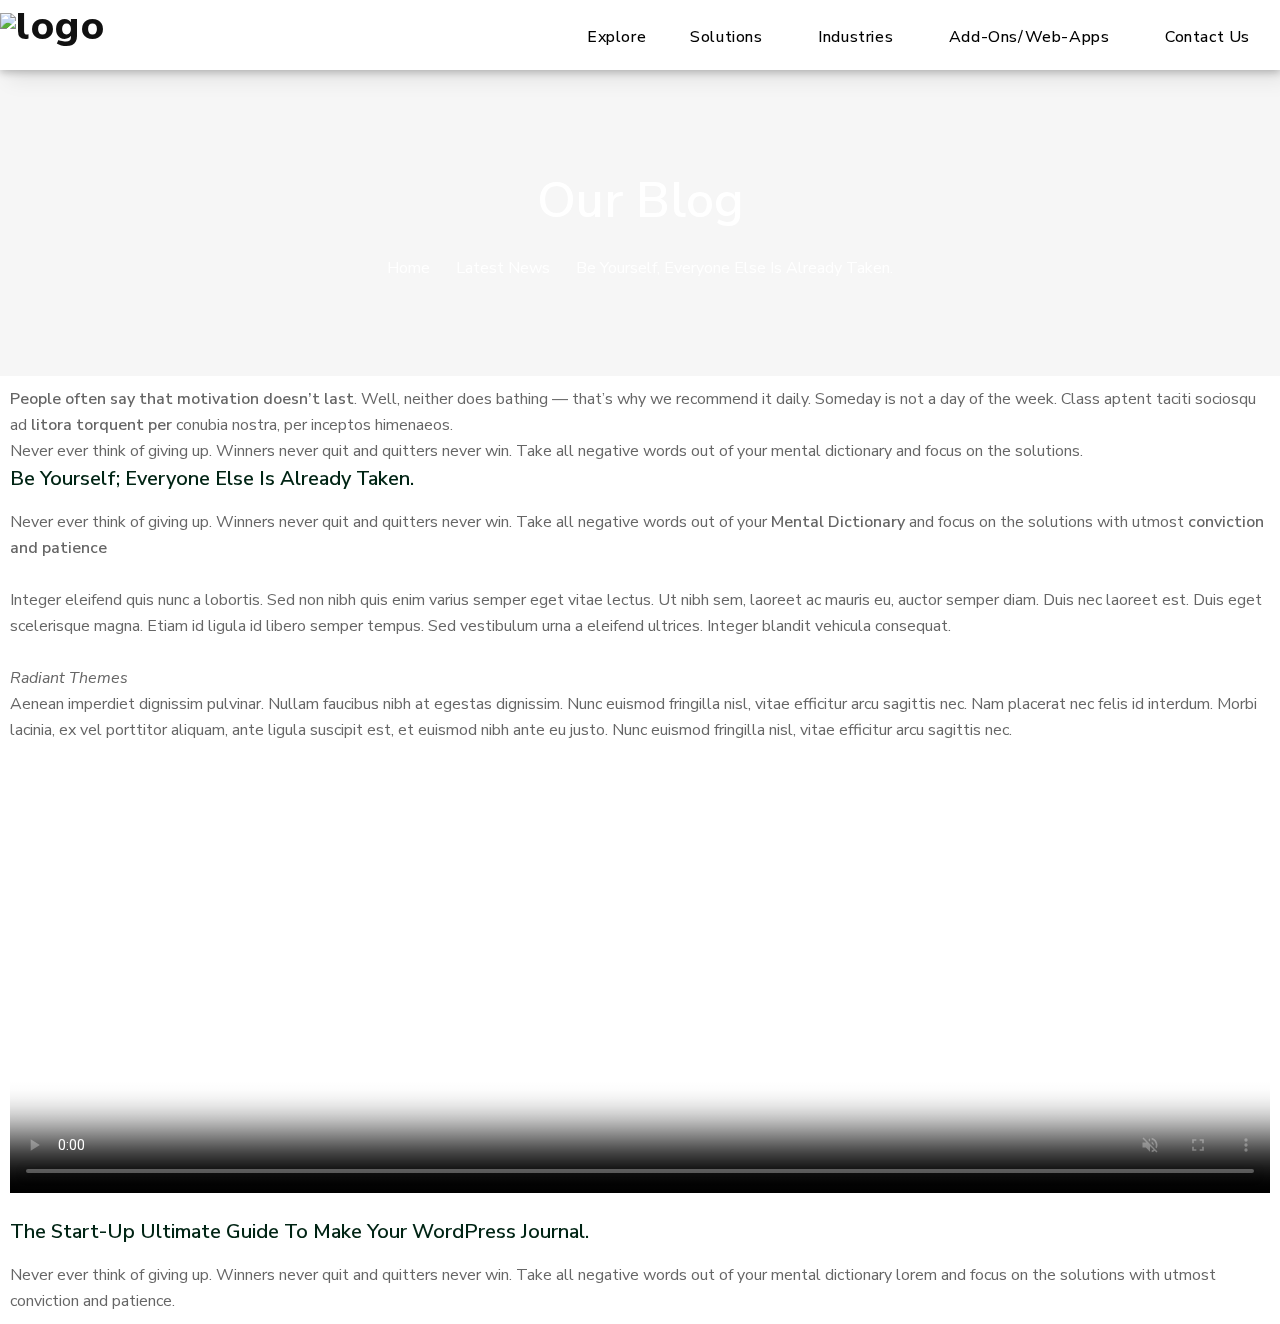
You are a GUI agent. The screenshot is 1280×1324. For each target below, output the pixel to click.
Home (408, 268)
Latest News (503, 268)
